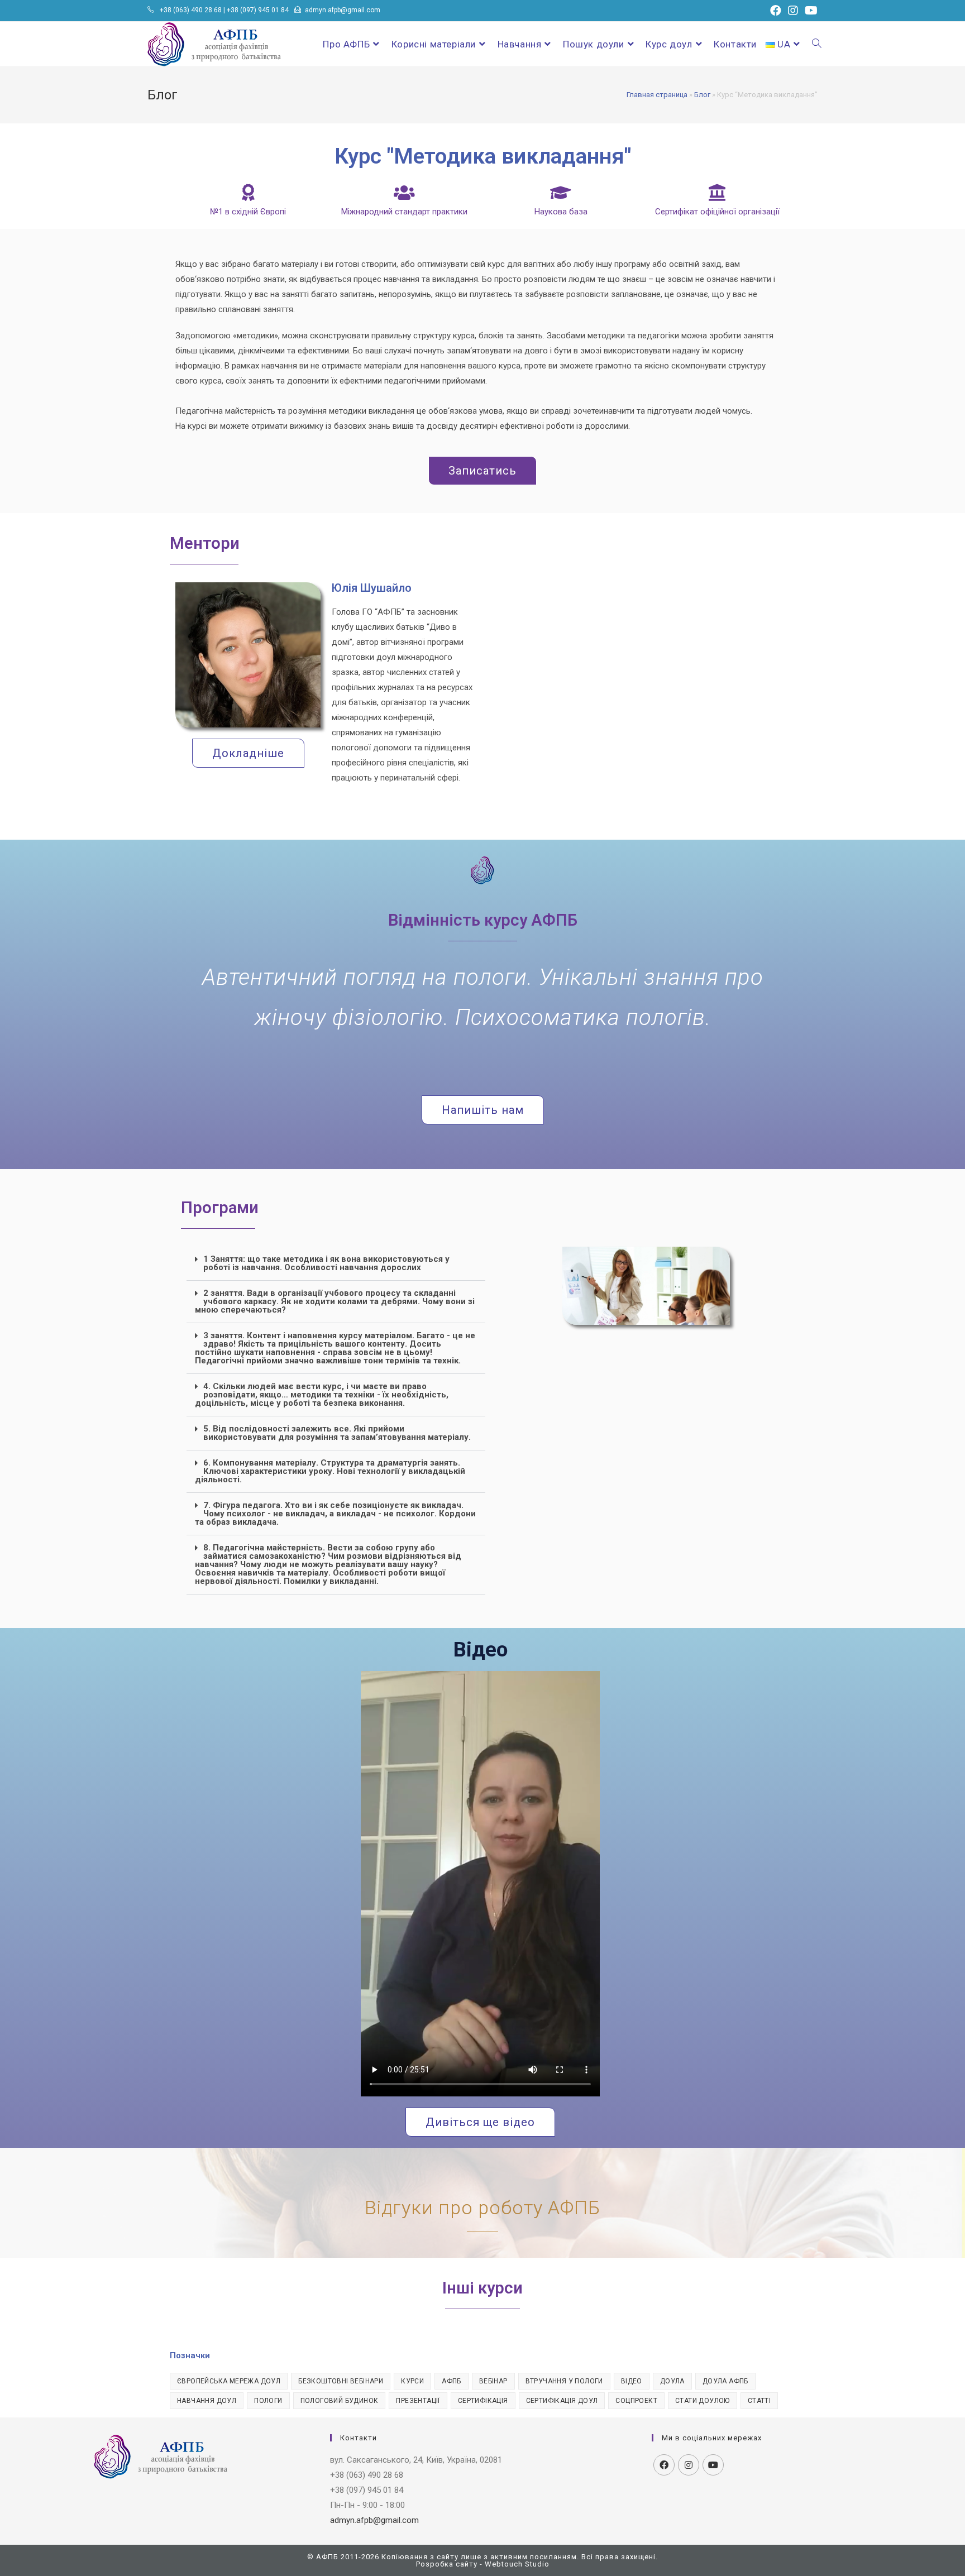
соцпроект (636, 2401)
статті (759, 2401)
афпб (452, 2381)
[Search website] (817, 44)
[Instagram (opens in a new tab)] (793, 11)
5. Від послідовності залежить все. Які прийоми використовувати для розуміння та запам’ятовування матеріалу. (337, 1433)
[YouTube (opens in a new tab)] (809, 11)
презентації (418, 2401)
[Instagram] (689, 2465)
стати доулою (703, 2401)
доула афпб (725, 2381)
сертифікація (483, 2401)
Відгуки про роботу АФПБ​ (482, 2208)
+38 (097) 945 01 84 (258, 10)
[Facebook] (664, 2465)
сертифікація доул (562, 2401)
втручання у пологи (564, 2381)
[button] (336, 1264)
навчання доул (207, 2401)
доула (672, 2381)
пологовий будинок (340, 2401)
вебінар (493, 2381)
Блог (702, 95)
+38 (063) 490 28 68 (191, 10)
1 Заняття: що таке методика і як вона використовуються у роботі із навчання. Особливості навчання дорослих (326, 1263)
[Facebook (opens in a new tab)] (776, 11)
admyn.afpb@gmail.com (343, 10)
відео (632, 2381)
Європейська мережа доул (229, 2381)
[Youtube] (713, 2465)
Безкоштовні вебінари (341, 2381)
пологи (268, 2401)
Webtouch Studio (517, 2564)
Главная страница (657, 95)
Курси (412, 2381)
